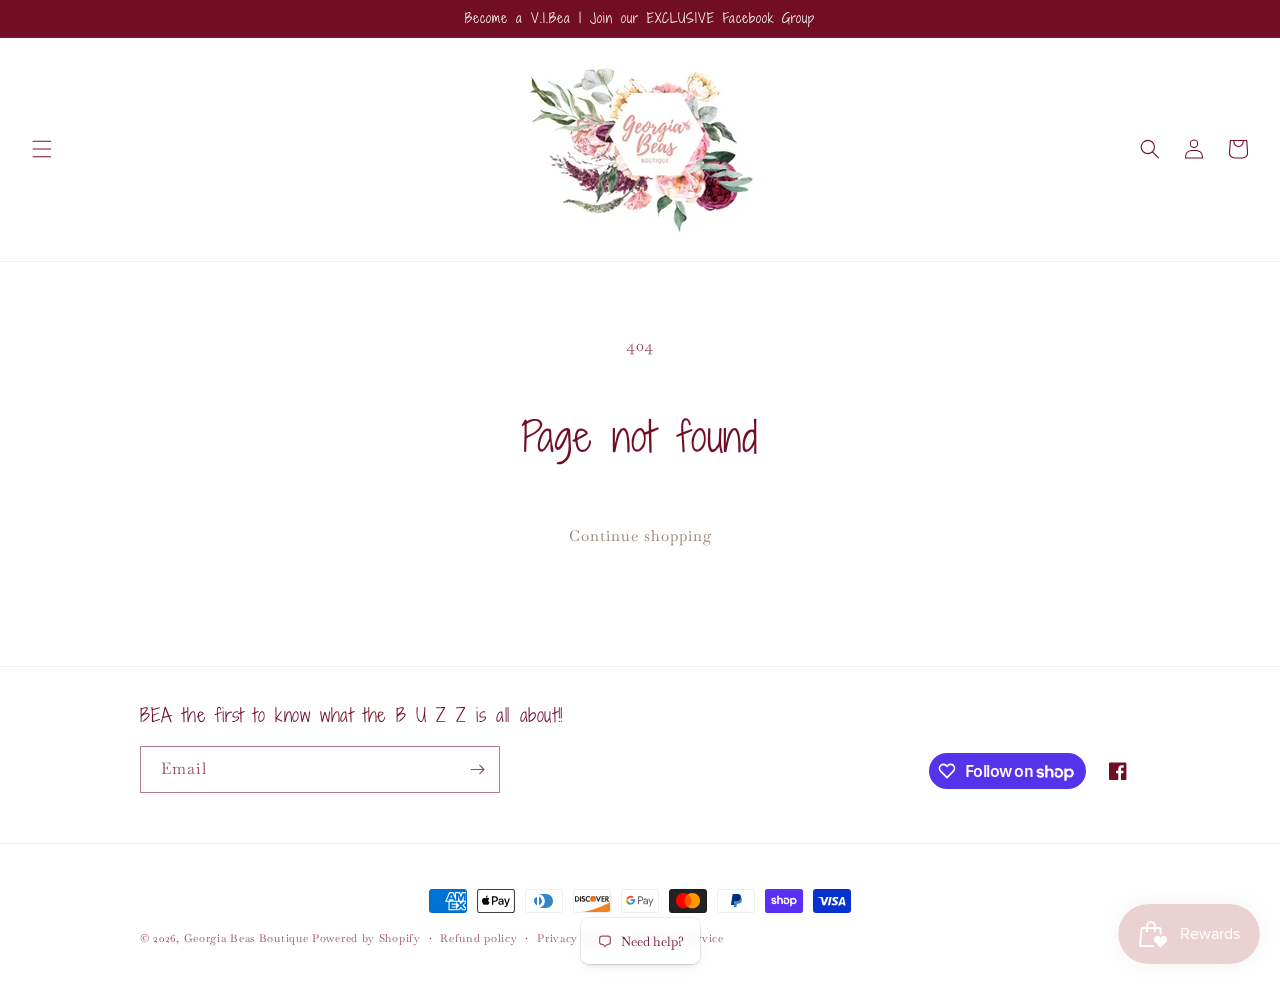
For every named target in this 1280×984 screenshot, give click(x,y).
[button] (42, 149)
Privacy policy (576, 938)
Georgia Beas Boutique (246, 938)
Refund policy (478, 938)
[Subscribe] (477, 769)
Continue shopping (640, 535)
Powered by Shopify (366, 938)
